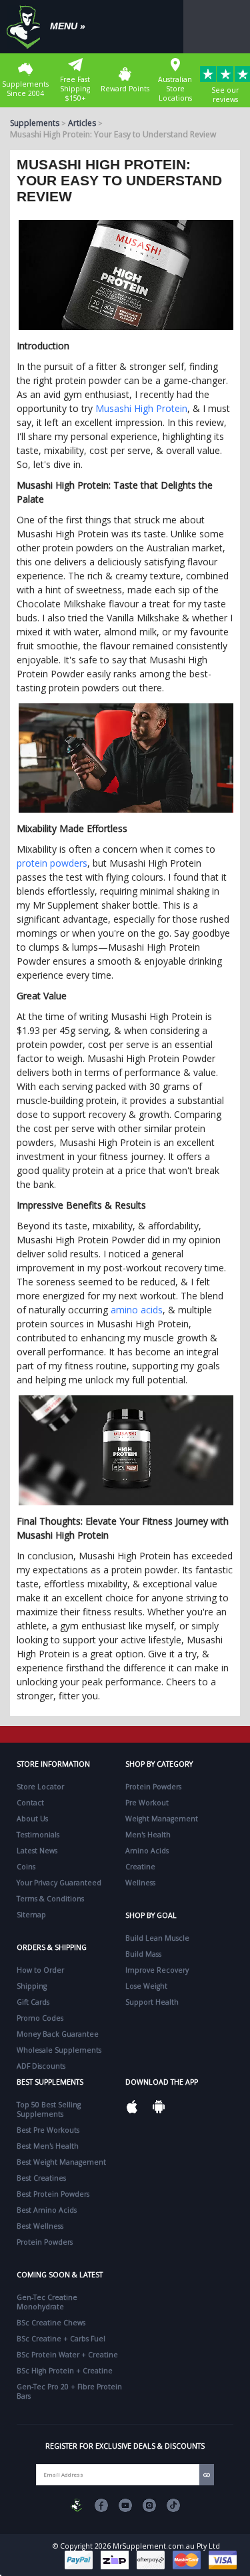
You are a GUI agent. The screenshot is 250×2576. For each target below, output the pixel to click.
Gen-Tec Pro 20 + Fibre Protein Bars (69, 2391)
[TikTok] (173, 2505)
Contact (30, 1803)
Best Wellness (40, 2226)
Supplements (35, 123)
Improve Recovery (157, 1970)
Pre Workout (147, 1803)
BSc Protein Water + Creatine (67, 2355)
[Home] (27, 27)
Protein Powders (153, 1787)
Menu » (68, 26)
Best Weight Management (61, 2162)
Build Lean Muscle (157, 1938)
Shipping (32, 1986)
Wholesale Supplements (59, 2050)
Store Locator (40, 1787)
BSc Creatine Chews (51, 2323)
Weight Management (162, 1819)
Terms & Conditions (50, 1899)
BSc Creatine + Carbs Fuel (61, 2339)
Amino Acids (147, 1851)
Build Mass (143, 1954)
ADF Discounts (41, 2066)
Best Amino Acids (47, 2210)
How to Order (40, 1970)
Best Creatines (41, 2178)
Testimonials (38, 1835)
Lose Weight (146, 1986)
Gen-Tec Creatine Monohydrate (47, 2302)
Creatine (140, 1867)
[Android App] (159, 2107)
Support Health (152, 2002)
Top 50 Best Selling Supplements (49, 2109)
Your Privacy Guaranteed (59, 1883)
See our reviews (225, 95)
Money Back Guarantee (58, 2034)
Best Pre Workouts (48, 2130)
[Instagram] (149, 2505)
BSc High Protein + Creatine (65, 2371)
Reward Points (125, 89)
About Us (32, 1819)
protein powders (52, 863)
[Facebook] (101, 2505)
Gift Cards (33, 2002)
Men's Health (148, 1835)
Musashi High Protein (141, 408)
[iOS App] (132, 2107)
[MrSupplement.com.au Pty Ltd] (77, 2505)
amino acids (137, 1310)
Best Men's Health (48, 2146)
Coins (26, 1867)
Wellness (140, 1883)
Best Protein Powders (53, 2194)
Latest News (37, 1851)
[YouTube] (125, 2505)
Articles (82, 123)
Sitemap (31, 1915)
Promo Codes (40, 2018)
